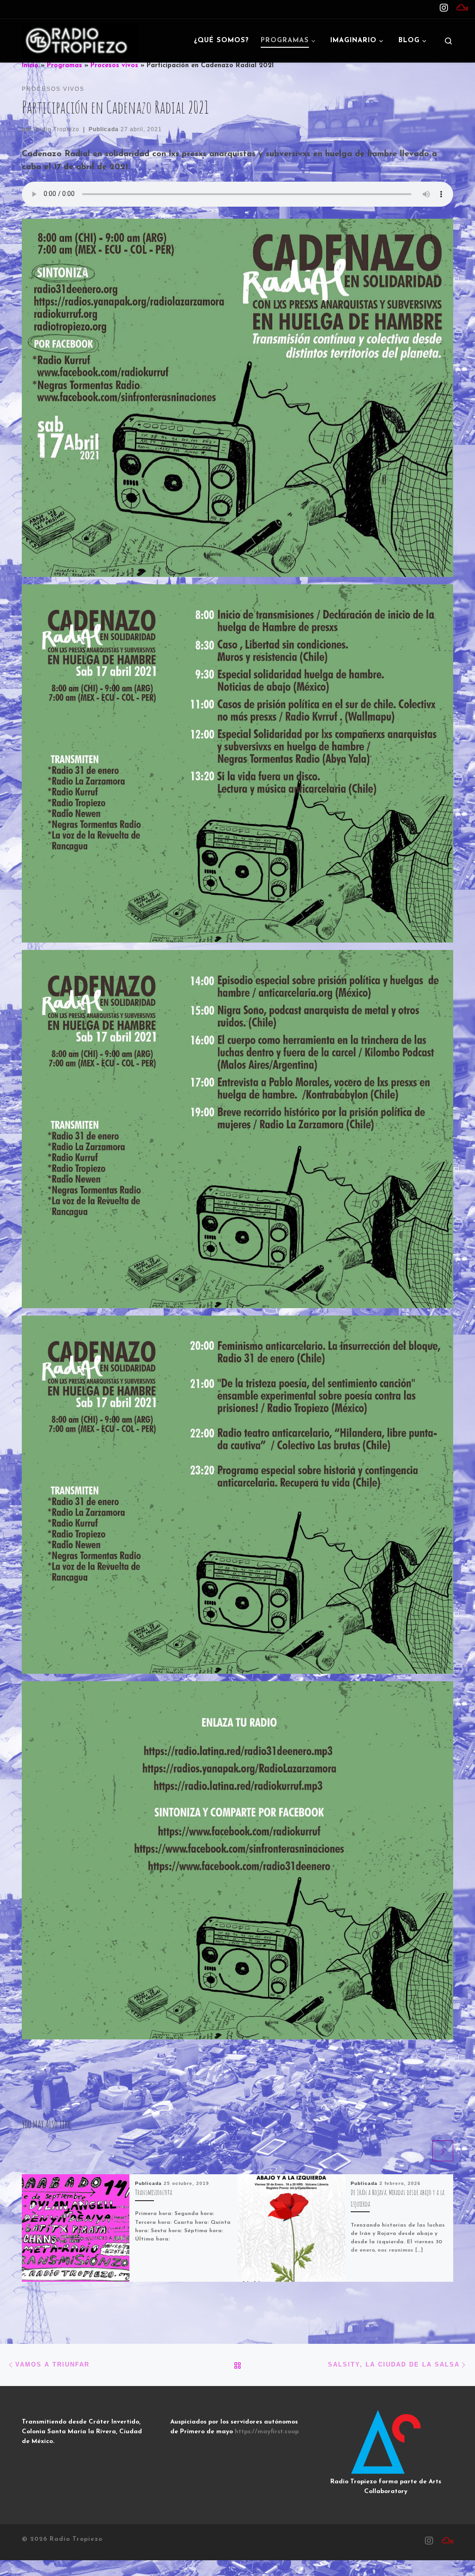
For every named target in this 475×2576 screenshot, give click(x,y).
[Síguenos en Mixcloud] (462, 9)
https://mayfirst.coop (267, 2432)
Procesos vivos (114, 66)
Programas (64, 66)
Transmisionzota (154, 2192)
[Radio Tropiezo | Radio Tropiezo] (80, 40)
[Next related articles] (443, 2151)
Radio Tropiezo (57, 129)
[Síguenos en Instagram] (444, 9)
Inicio (30, 66)
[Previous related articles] (420, 2151)
